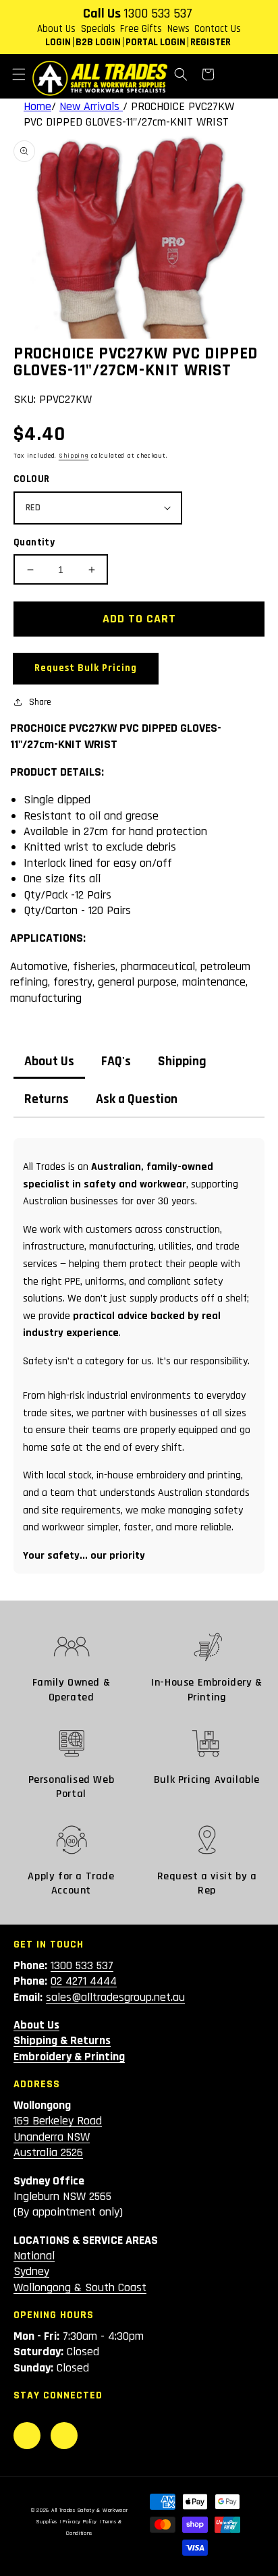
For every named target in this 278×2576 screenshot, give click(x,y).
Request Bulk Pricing (86, 668)
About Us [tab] (49, 1062)
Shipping (74, 456)
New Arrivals (91, 106)
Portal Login (156, 42)
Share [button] (40, 702)
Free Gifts (141, 29)
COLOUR (31, 479)
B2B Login (98, 42)
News (178, 29)
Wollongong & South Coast (80, 2287)
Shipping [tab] (182, 1062)
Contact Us (218, 29)
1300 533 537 (158, 14)
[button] (19, 74)
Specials (98, 29)
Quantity (34, 542)
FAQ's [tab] (116, 1062)
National (34, 2256)
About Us (56, 29)
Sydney (31, 2271)
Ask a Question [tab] (137, 1099)
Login (58, 42)
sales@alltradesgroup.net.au (115, 1997)
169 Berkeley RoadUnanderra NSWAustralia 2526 (58, 2137)
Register (211, 42)
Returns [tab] (47, 1099)
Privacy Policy (80, 2522)
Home (37, 106)
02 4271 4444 (84, 1981)
